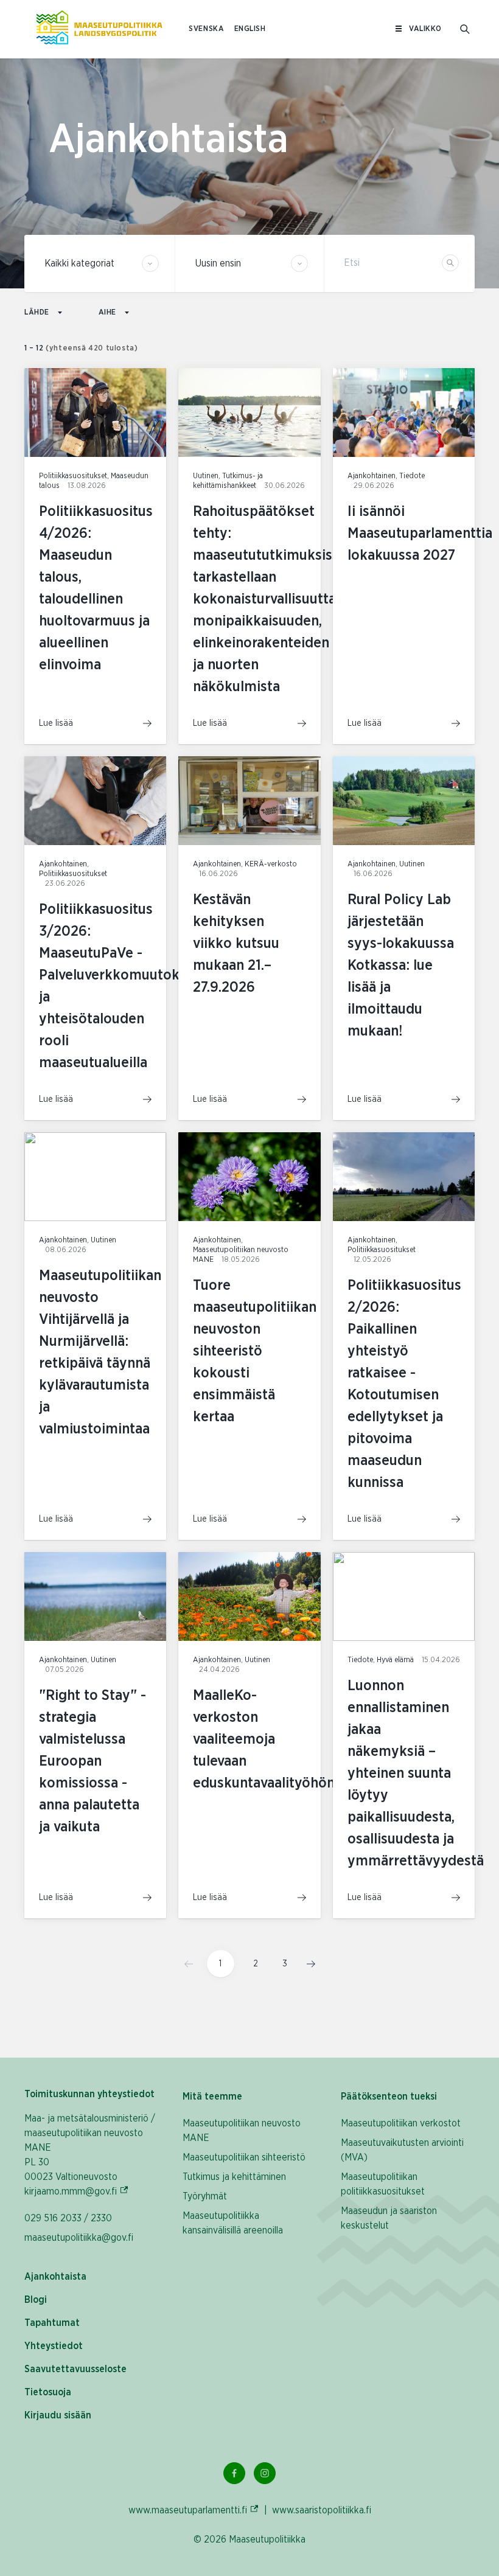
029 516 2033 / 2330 (68, 2218)
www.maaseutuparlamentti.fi (194, 2510)
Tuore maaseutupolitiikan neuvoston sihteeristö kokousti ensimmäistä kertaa (255, 1351)
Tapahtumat (52, 2323)
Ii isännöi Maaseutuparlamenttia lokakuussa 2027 (420, 534)
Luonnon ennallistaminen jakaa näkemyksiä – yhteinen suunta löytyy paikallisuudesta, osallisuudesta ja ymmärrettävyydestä (416, 1774)
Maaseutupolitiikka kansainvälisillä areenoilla (233, 2223)
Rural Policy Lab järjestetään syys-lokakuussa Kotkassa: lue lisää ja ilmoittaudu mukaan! (401, 966)
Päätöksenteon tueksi (389, 2097)
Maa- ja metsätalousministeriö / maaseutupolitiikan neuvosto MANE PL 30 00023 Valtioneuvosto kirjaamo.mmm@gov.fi (91, 2155)
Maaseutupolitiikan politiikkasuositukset (383, 2184)
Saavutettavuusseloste (75, 2369)
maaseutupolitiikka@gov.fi (79, 2238)
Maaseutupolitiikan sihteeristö (244, 2157)
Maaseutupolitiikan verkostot (401, 2123)
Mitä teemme (212, 2097)
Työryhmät (205, 2196)
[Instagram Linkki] (265, 2473)
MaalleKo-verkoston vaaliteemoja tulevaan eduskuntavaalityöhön (264, 1739)
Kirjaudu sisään (58, 2415)
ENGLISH (250, 29)
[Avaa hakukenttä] (465, 29)
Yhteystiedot (54, 2346)
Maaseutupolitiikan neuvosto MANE (242, 2131)
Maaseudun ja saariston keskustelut (389, 2218)
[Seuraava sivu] (307, 1964)
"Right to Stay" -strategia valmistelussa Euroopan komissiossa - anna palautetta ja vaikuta (92, 1761)
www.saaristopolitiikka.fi (322, 2510)
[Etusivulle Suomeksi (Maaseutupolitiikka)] (99, 29)
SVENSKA (206, 29)
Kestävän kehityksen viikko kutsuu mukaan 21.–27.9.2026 (236, 944)
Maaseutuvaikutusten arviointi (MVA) (402, 2150)
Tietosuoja (48, 2392)
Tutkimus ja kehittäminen (234, 2177)
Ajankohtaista (55, 2277)
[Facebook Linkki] (234, 2473)
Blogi (36, 2300)
